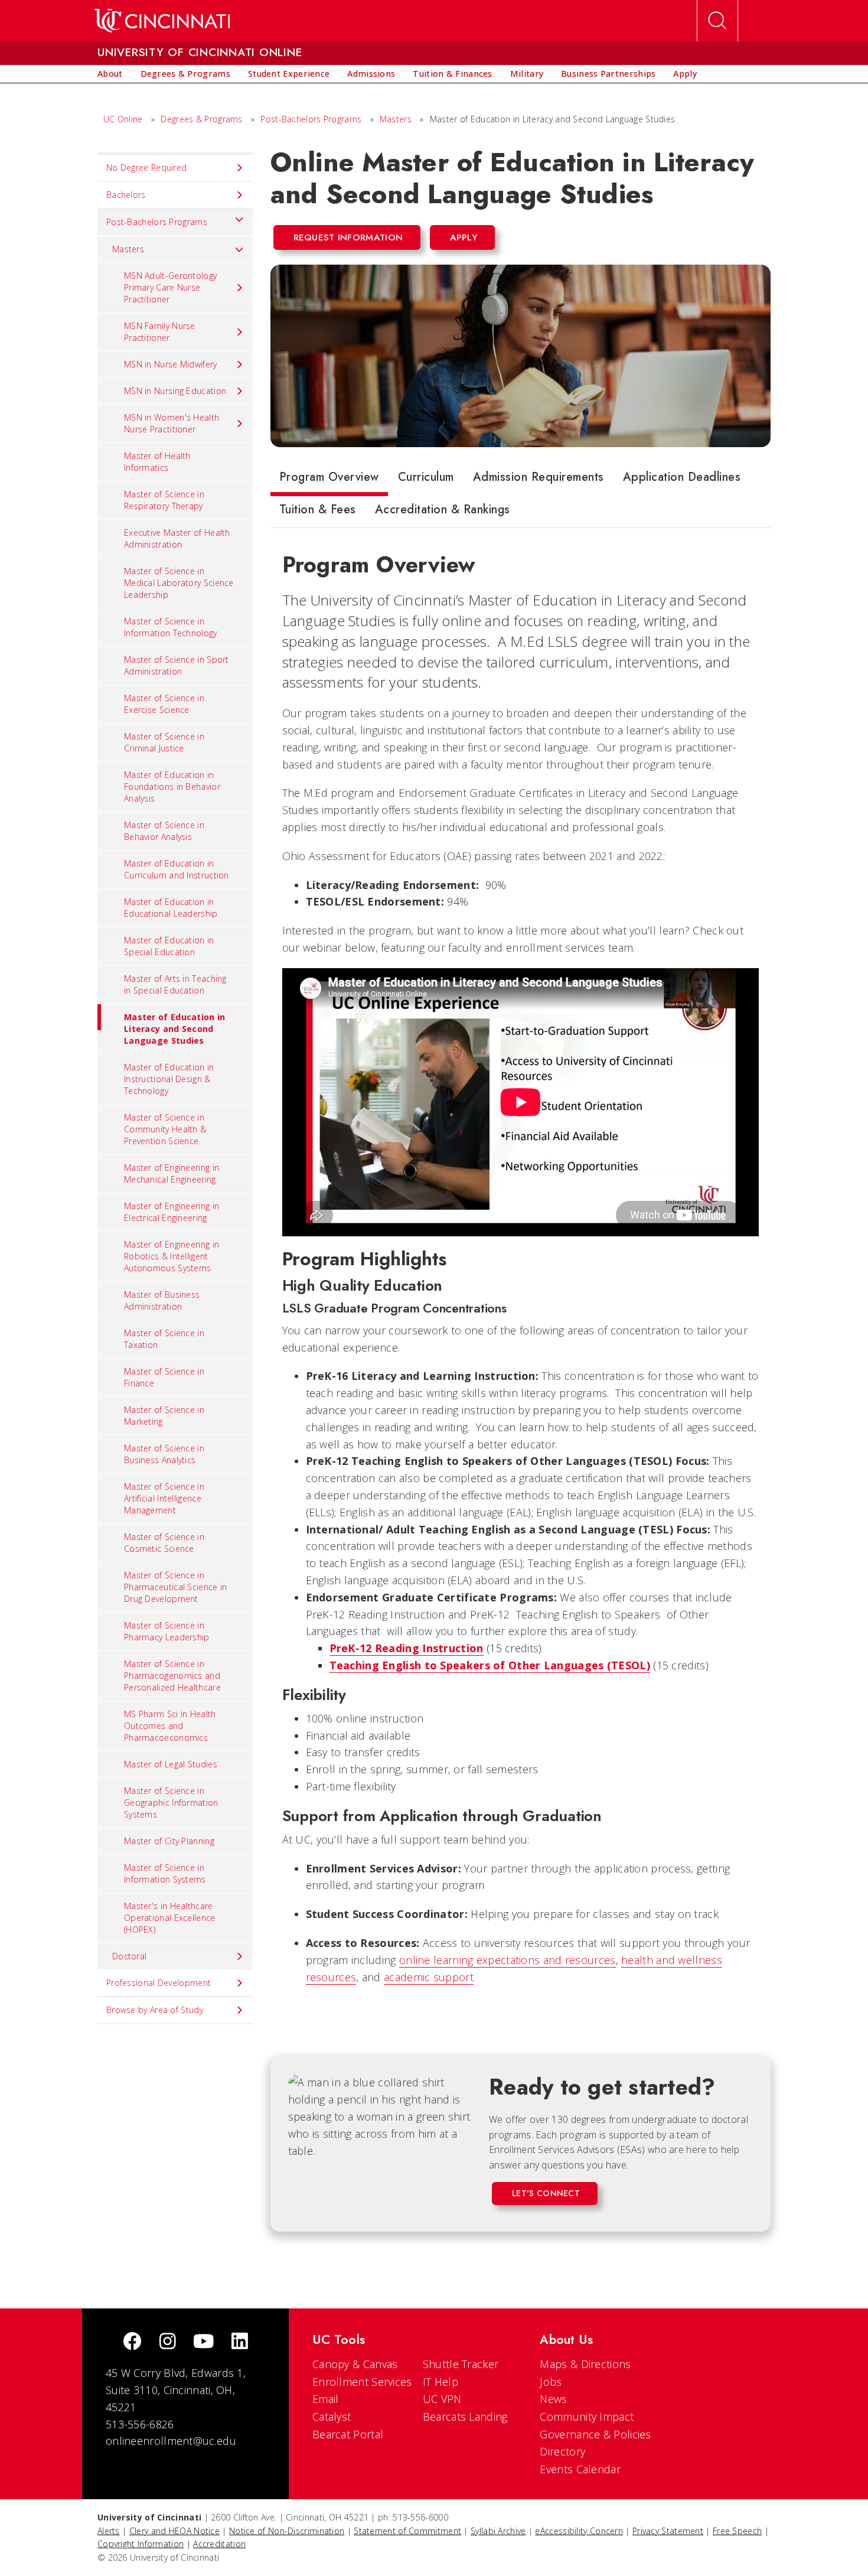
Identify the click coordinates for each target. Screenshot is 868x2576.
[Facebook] (132, 2342)
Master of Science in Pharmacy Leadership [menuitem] (167, 1631)
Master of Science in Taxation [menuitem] (164, 1339)
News (553, 2399)
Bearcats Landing (465, 2417)
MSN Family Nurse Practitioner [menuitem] (160, 332)
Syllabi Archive (498, 2531)
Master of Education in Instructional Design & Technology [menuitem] (169, 1079)
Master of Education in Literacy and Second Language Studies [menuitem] (175, 1029)
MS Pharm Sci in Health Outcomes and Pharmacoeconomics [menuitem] (170, 1726)
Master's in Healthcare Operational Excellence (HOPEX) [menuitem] (170, 1918)
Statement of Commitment (407, 2531)
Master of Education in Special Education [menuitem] (169, 946)
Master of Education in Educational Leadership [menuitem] (171, 908)
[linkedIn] (240, 2342)
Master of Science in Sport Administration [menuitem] (177, 665)
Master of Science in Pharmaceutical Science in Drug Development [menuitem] (176, 1587)
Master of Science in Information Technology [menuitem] (171, 627)
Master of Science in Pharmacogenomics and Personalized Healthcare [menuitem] (172, 1675)
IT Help (440, 2382)
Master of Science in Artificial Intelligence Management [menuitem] (164, 1498)
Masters (396, 119)
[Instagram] (168, 2342)
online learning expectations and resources (508, 1960)
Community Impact (587, 2417)
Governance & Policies (595, 2434)
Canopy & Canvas (355, 2364)
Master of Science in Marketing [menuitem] (164, 1416)
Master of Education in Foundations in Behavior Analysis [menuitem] (172, 787)
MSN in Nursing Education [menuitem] (175, 391)
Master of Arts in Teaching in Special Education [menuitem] (175, 984)
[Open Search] (717, 21)
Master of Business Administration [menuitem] (162, 1300)
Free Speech (737, 2531)
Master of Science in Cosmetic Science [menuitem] (164, 1543)
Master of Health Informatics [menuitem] (157, 462)
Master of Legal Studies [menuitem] (171, 1764)
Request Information (348, 237)
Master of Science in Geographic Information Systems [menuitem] (171, 1802)
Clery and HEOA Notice (174, 2531)
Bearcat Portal (348, 2434)
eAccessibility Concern (579, 2531)
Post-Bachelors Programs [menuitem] (157, 222)
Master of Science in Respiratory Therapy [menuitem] (164, 500)
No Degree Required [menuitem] (146, 167)
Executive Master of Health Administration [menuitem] (177, 538)
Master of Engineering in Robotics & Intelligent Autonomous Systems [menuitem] (172, 1256)
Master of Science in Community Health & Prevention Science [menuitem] (165, 1129)
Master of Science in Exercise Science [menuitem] (164, 704)
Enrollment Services (362, 2382)
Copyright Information (141, 2544)
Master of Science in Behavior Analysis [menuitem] (164, 831)
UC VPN (442, 2399)
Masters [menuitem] (128, 249)
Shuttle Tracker (461, 2364)
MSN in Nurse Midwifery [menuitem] (171, 364)
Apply (464, 237)
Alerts (109, 2531)
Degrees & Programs (201, 119)
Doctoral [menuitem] (129, 1956)
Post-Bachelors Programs (311, 119)
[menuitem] (110, 74)
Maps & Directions (585, 2364)
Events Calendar (580, 2469)
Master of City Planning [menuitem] (169, 1841)
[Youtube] (203, 2342)
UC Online (123, 119)
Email (326, 2399)
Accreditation (219, 2544)
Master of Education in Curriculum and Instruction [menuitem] (177, 869)
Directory (562, 2451)
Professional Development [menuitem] (159, 1983)
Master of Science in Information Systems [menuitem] (165, 1873)
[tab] (329, 480)
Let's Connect (546, 2193)
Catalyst (332, 2417)
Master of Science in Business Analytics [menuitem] (164, 1454)
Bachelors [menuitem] (126, 195)
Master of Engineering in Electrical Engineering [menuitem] (172, 1212)
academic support (429, 1977)
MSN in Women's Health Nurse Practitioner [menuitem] (172, 423)
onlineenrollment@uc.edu (171, 2441)
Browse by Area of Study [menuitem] (155, 2010)
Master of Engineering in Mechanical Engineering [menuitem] (172, 1173)
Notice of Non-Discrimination (287, 2531)
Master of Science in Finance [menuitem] (164, 1377)
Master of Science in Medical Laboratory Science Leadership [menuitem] (179, 583)
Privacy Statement (668, 2531)
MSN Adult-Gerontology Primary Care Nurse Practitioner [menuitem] (170, 287)
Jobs (551, 2382)
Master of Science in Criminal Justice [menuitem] (164, 742)
